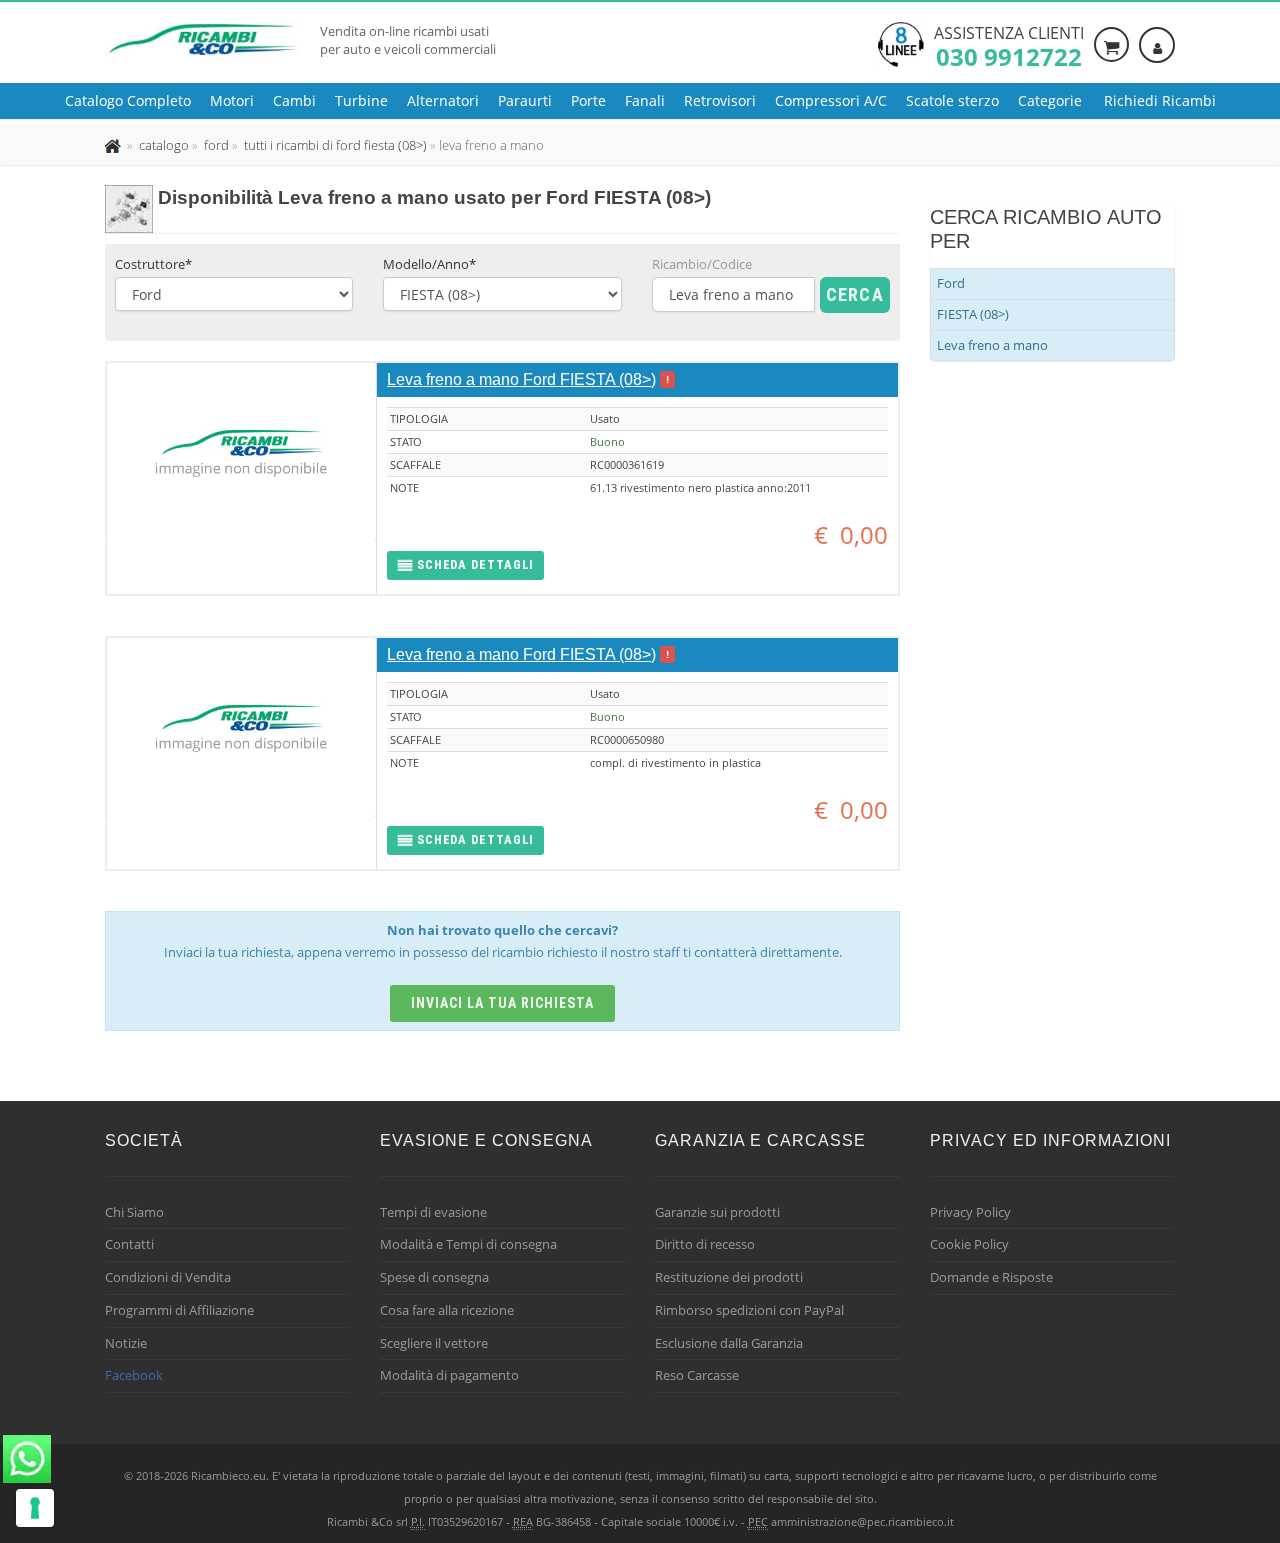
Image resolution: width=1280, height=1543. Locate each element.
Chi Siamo (134, 1212)
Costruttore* (153, 264)
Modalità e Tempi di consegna (468, 1244)
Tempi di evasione (433, 1212)
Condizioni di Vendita (168, 1277)
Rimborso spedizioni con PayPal (749, 1310)
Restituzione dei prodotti (729, 1277)
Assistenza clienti (1009, 45)
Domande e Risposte (991, 1277)
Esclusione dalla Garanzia (729, 1343)
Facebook (134, 1375)
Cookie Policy (969, 1244)
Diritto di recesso (705, 1244)
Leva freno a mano (992, 345)
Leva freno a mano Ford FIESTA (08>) (521, 379)
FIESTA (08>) (973, 314)
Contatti (129, 1244)
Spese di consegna (434, 1277)
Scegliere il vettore (434, 1343)
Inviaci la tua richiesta (502, 1003)
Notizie (126, 1343)
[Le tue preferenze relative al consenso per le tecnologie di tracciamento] (35, 1508)
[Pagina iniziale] (114, 145)
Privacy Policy (970, 1212)
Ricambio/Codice (702, 264)
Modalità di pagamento (449, 1375)
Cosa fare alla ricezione (447, 1310)
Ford (951, 283)
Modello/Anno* (429, 264)
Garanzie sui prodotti (717, 1212)
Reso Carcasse (697, 1375)
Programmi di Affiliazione (179, 1310)
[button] (465, 565)
